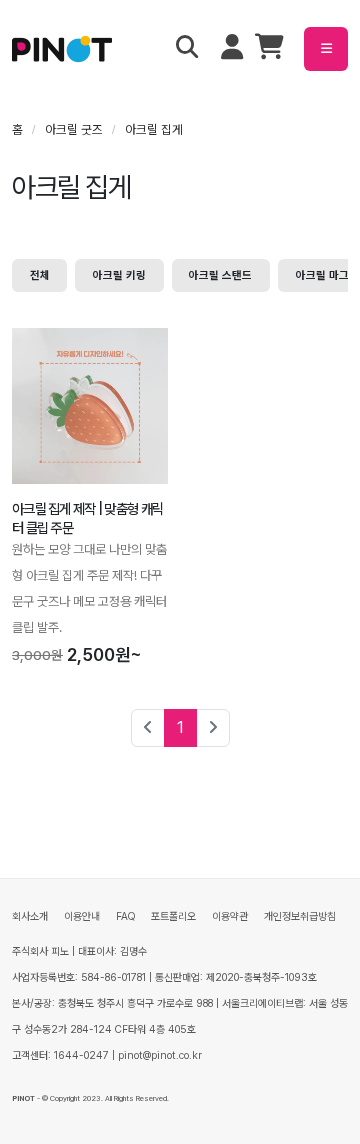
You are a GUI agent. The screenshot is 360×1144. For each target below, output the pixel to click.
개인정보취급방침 (300, 916)
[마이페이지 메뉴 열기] (232, 49)
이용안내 (82, 916)
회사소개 (30, 916)
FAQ (125, 916)
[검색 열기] (187, 49)
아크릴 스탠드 (220, 275)
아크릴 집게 (154, 129)
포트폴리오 (173, 916)
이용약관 (230, 916)
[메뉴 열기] (326, 49)
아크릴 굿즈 (74, 129)
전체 (40, 275)
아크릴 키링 (119, 275)
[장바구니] (269, 51)
